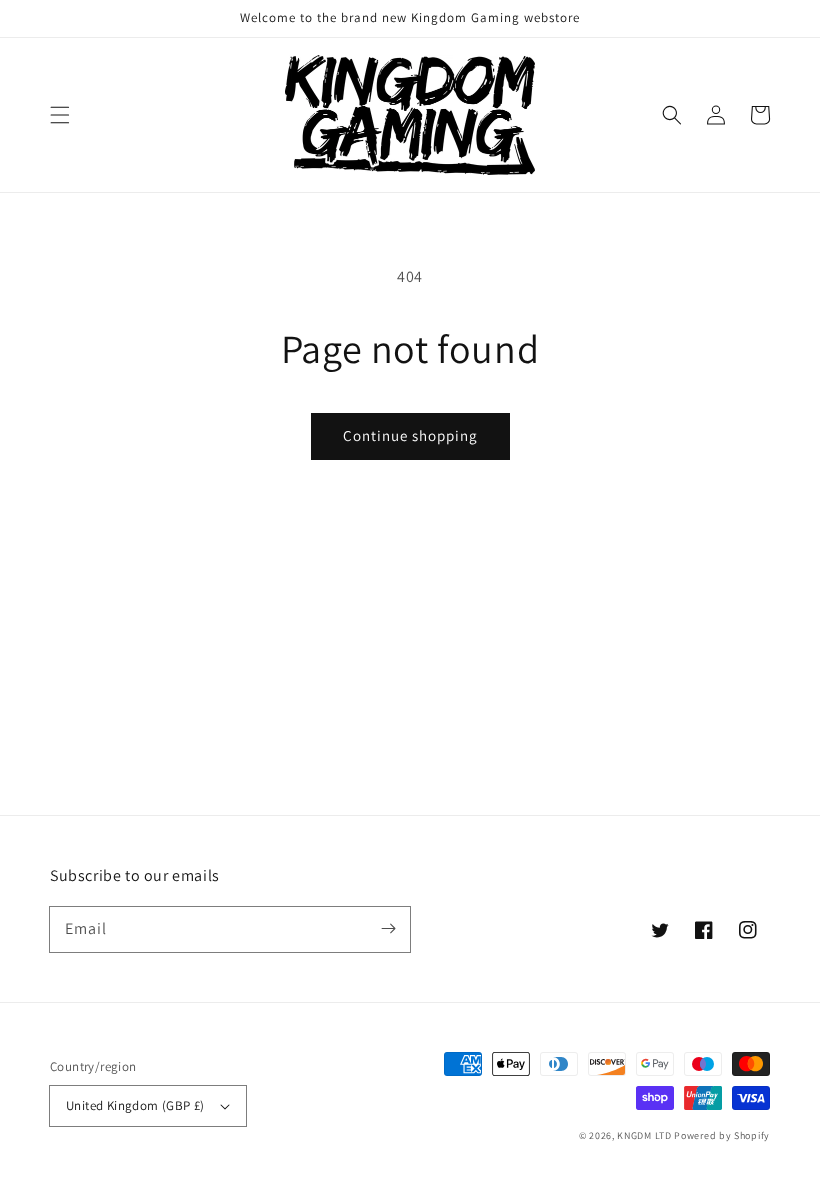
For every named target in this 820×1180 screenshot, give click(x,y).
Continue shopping (410, 435)
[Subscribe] (388, 929)
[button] (60, 115)
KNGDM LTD (644, 1135)
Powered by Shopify (722, 1135)
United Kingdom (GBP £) (135, 1105)
